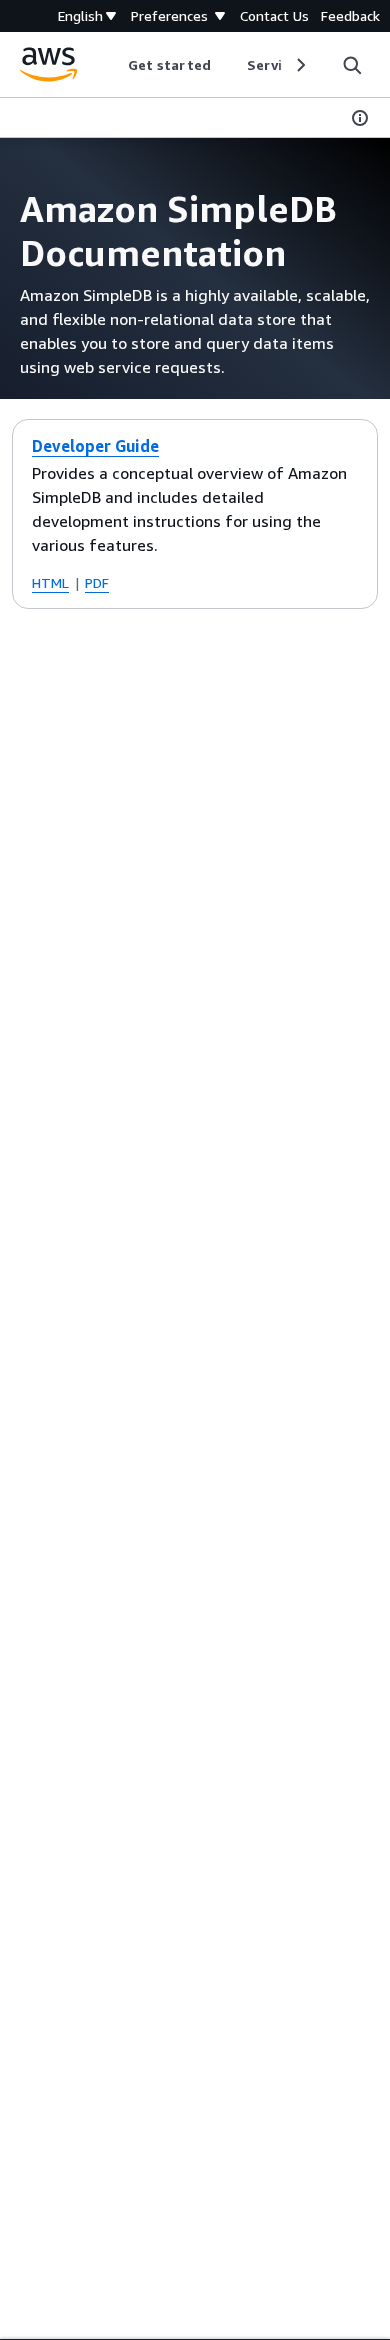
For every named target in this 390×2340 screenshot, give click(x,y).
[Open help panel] (360, 118)
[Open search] (352, 65)
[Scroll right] (299, 65)
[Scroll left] (113, 65)
